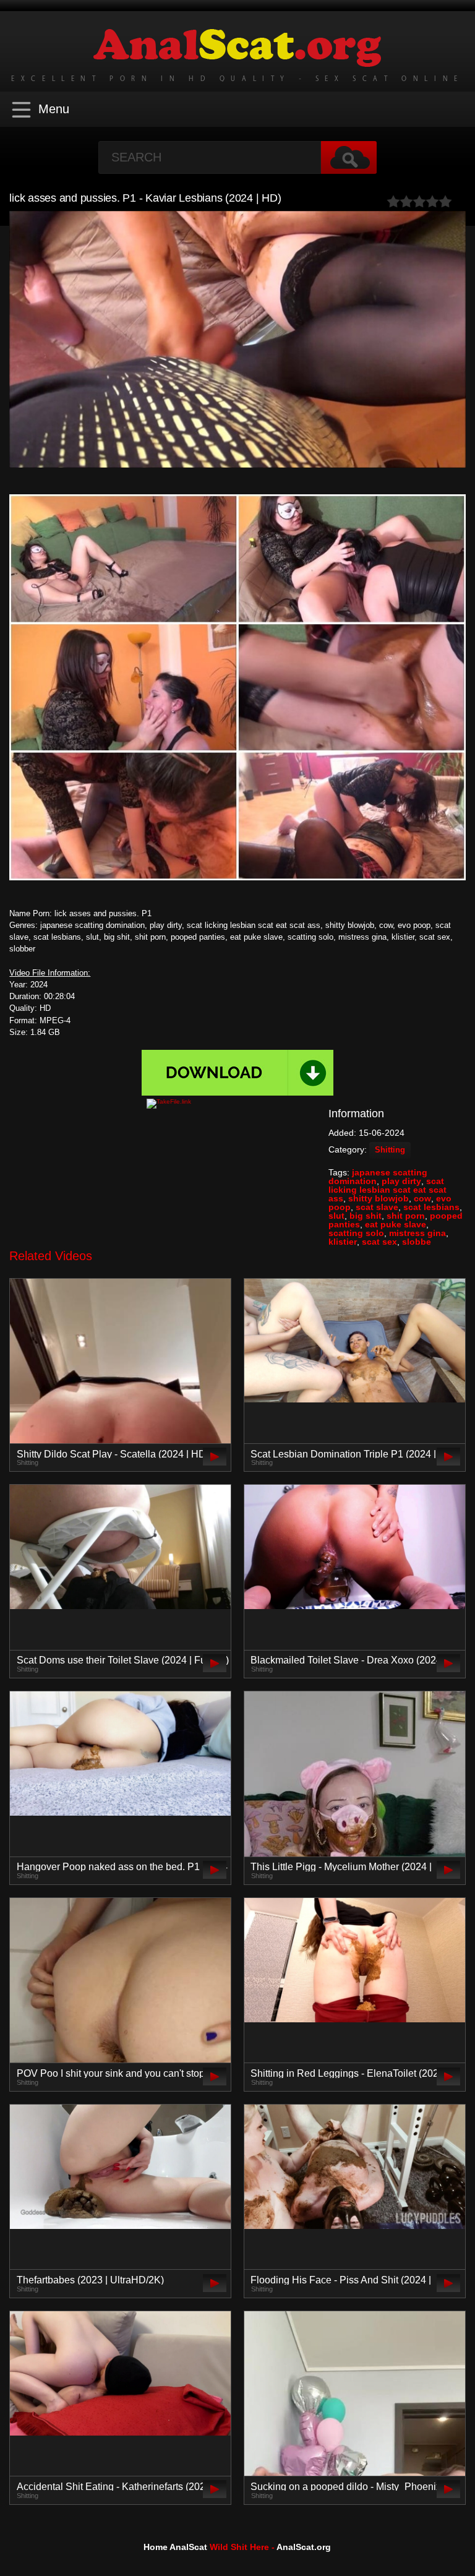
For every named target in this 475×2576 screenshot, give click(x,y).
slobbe (417, 1242)
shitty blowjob (379, 1198)
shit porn (406, 1216)
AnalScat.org (304, 2547)
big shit (366, 1216)
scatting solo (356, 1233)
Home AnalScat (175, 2547)
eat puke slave (396, 1224)
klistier (343, 1242)
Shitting (390, 1150)
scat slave (377, 1207)
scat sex (379, 1242)
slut (336, 1216)
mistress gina (417, 1233)
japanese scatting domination (378, 1177)
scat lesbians (431, 1207)
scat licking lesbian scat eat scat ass (387, 1190)
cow (422, 1198)
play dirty (401, 1181)
